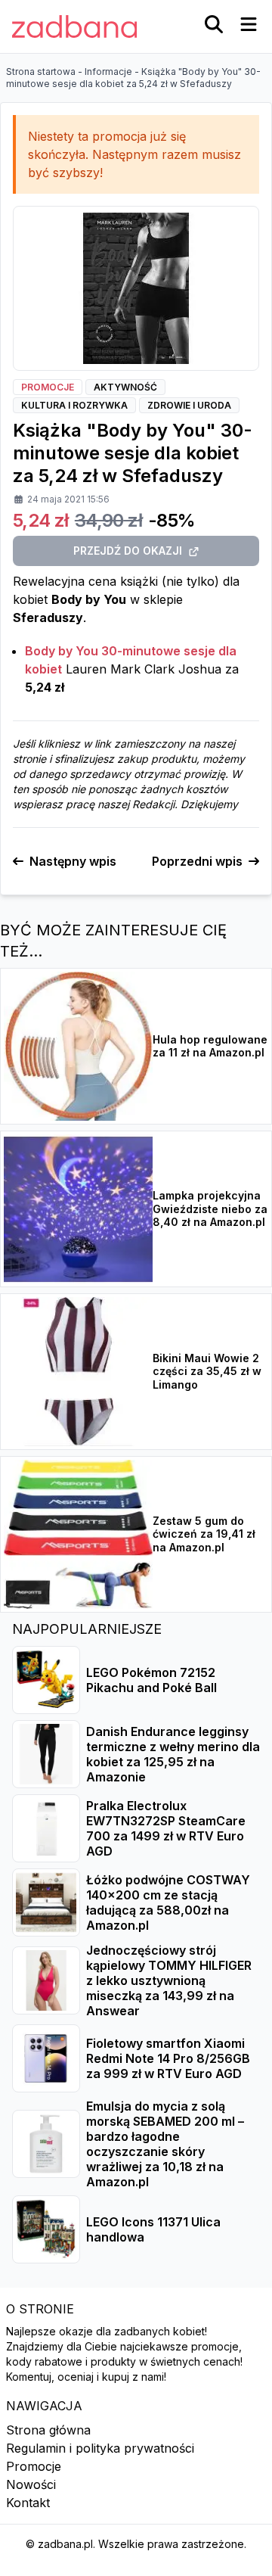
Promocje (34, 2466)
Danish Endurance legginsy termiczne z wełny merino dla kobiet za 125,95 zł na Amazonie (173, 1754)
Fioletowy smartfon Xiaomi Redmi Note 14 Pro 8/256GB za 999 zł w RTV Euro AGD (168, 2058)
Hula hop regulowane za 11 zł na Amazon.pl (210, 1046)
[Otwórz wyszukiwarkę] (214, 24)
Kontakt (28, 2503)
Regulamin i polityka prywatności (100, 2448)
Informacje (108, 72)
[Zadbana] (74, 26)
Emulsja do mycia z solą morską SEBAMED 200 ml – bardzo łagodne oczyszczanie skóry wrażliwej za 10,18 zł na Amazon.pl (165, 2144)
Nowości (31, 2484)
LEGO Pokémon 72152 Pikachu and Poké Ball (151, 1680)
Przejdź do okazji (128, 551)
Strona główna (48, 2430)
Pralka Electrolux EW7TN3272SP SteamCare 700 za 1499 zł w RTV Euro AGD (166, 1828)
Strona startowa (41, 72)
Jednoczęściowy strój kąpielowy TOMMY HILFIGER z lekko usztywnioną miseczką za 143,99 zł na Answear (169, 1980)
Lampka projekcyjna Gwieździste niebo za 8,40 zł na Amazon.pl (210, 1209)
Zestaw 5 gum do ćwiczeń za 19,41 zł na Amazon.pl (204, 1534)
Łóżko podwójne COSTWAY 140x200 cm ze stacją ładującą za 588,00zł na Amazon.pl (168, 1902)
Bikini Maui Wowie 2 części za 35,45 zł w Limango (207, 1371)
